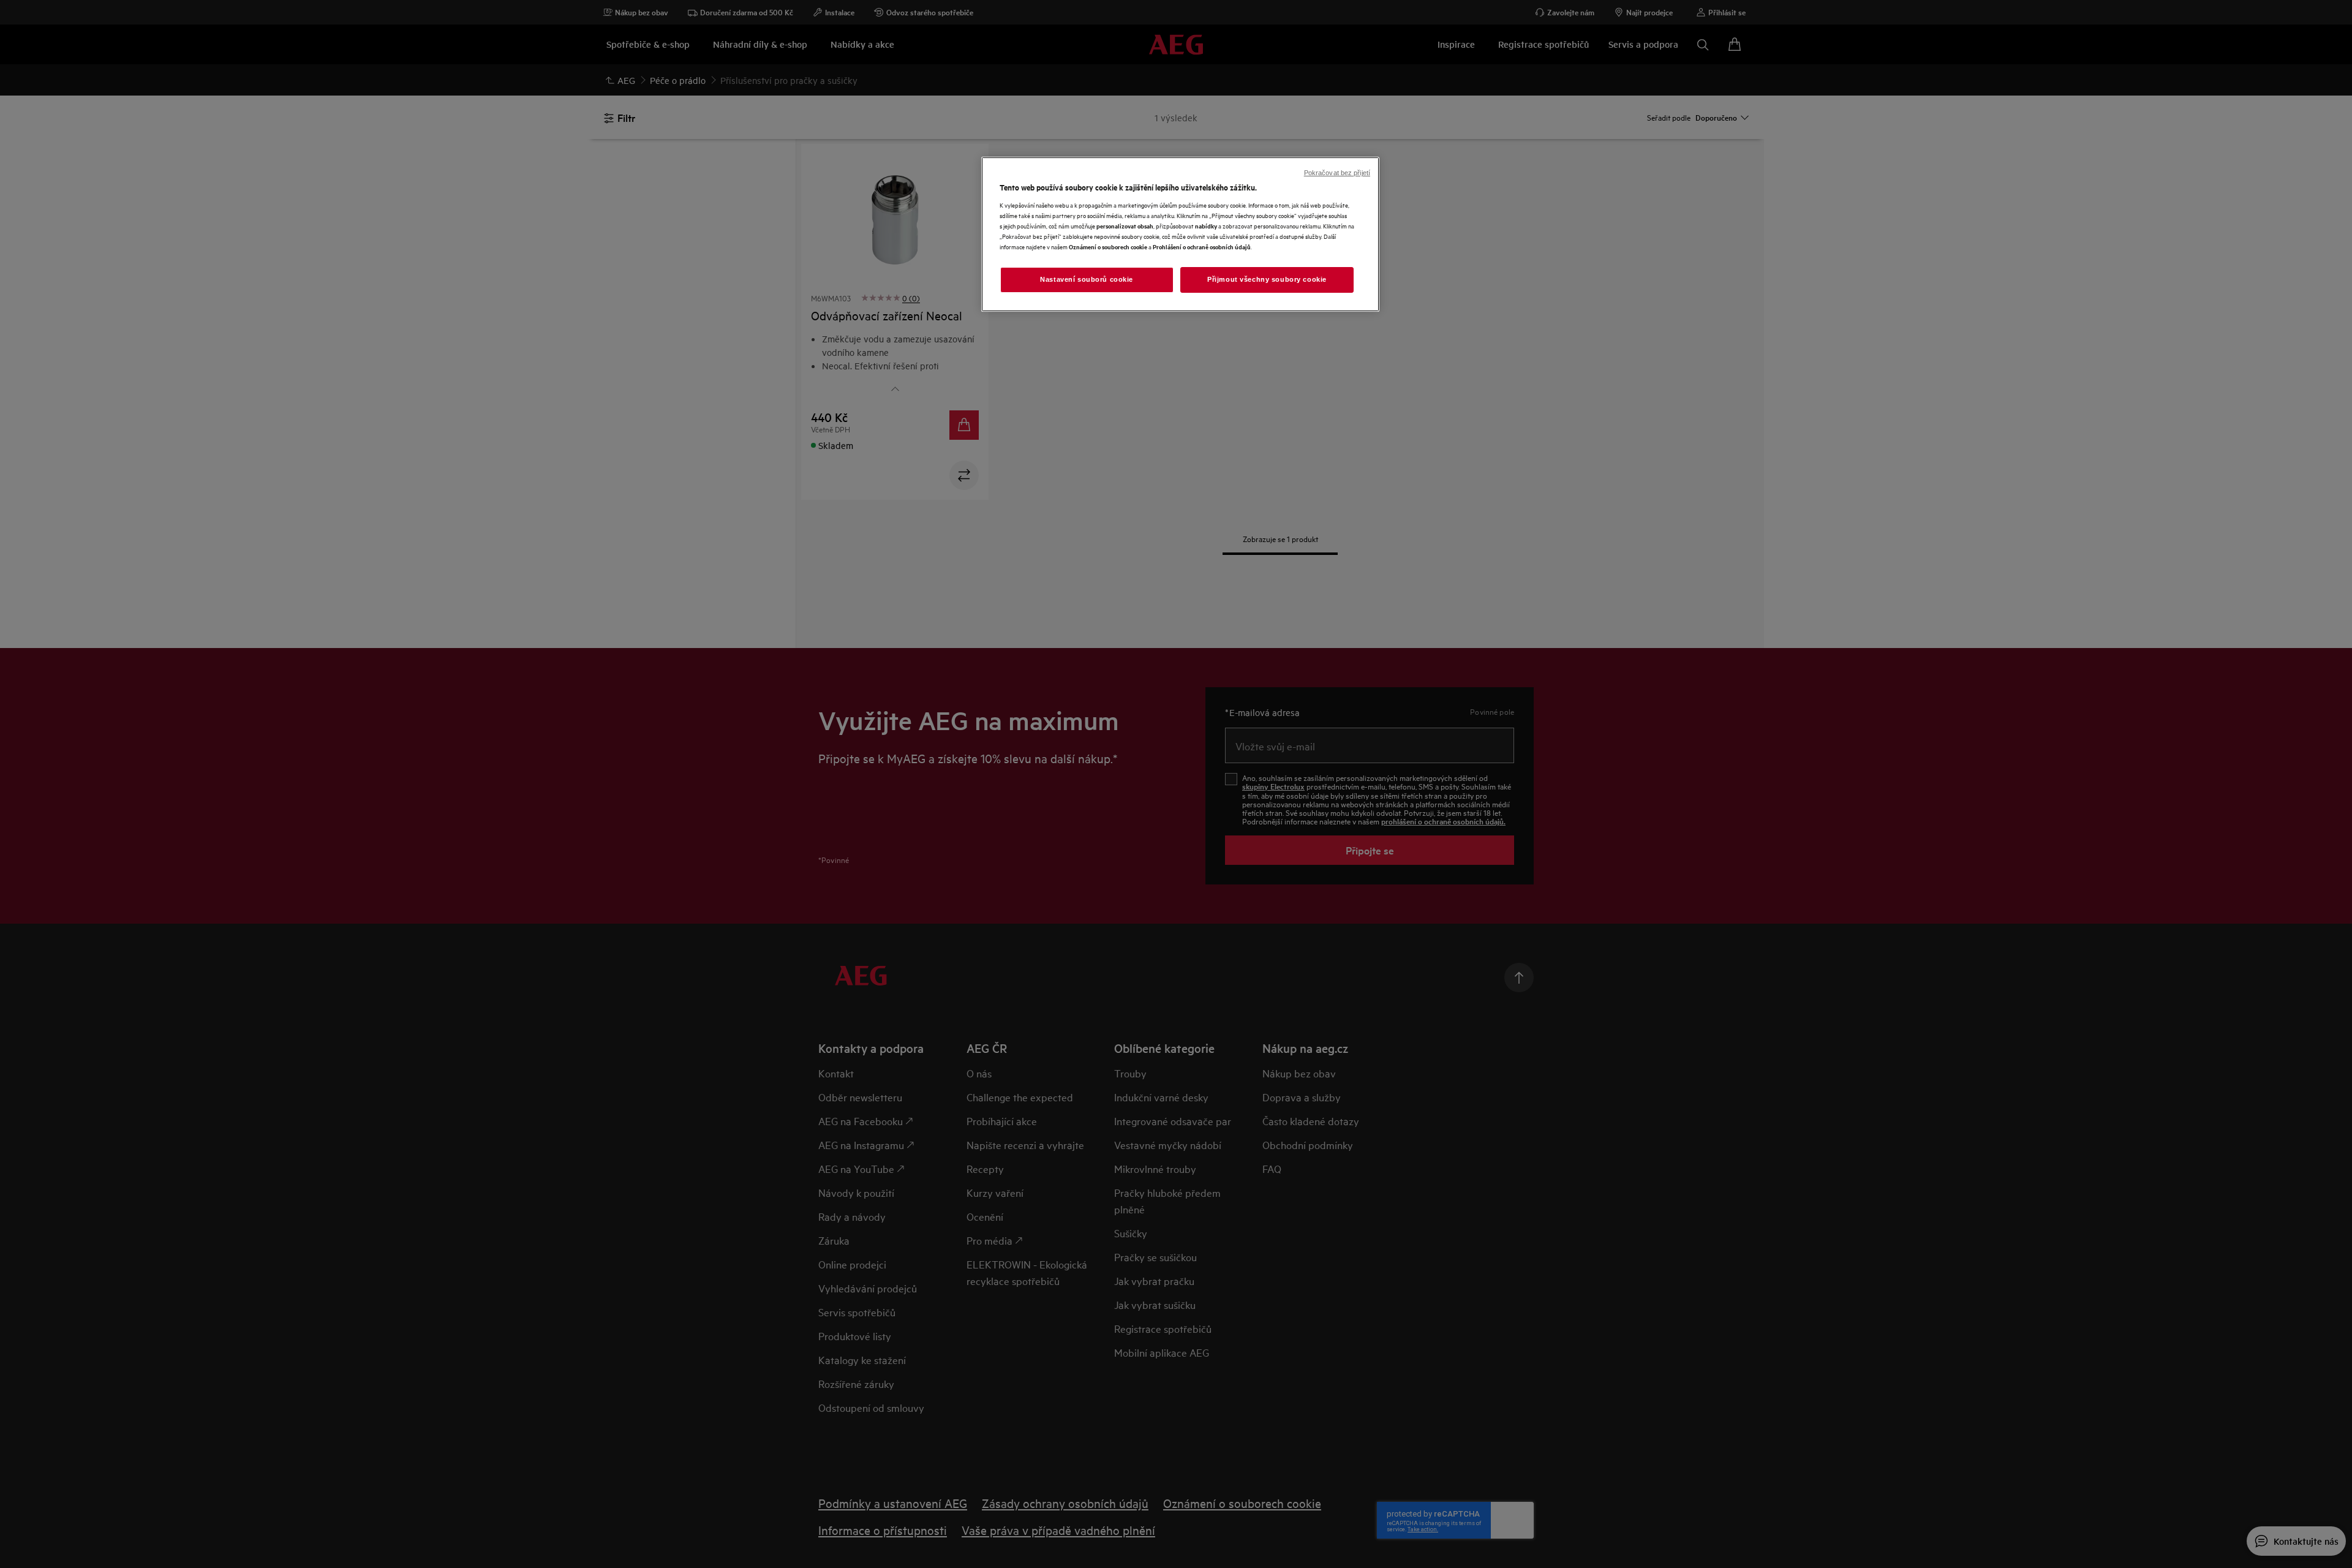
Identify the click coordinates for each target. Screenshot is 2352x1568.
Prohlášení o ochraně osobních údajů (1202, 247)
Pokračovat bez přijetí (1337, 173)
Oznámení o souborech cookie (1108, 247)
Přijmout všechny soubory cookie (1267, 279)
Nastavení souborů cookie (1087, 279)
